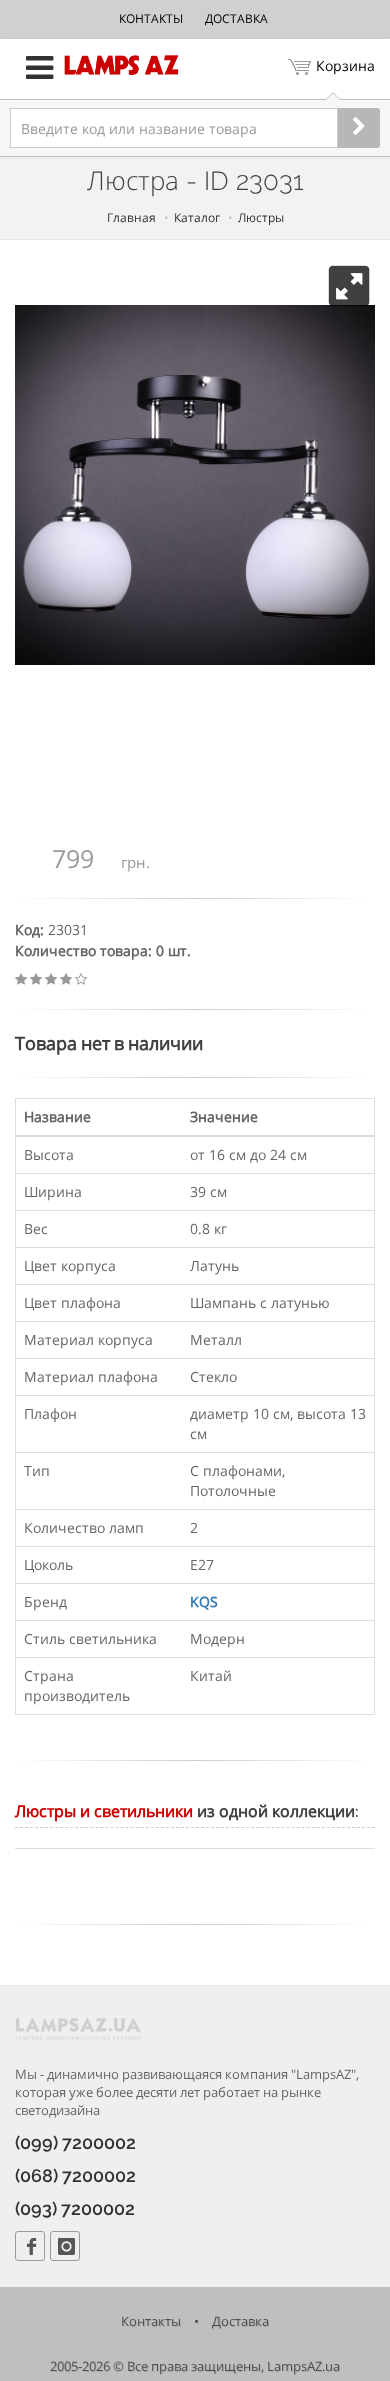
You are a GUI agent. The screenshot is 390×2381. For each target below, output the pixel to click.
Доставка (236, 18)
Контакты (151, 18)
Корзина (345, 65)
